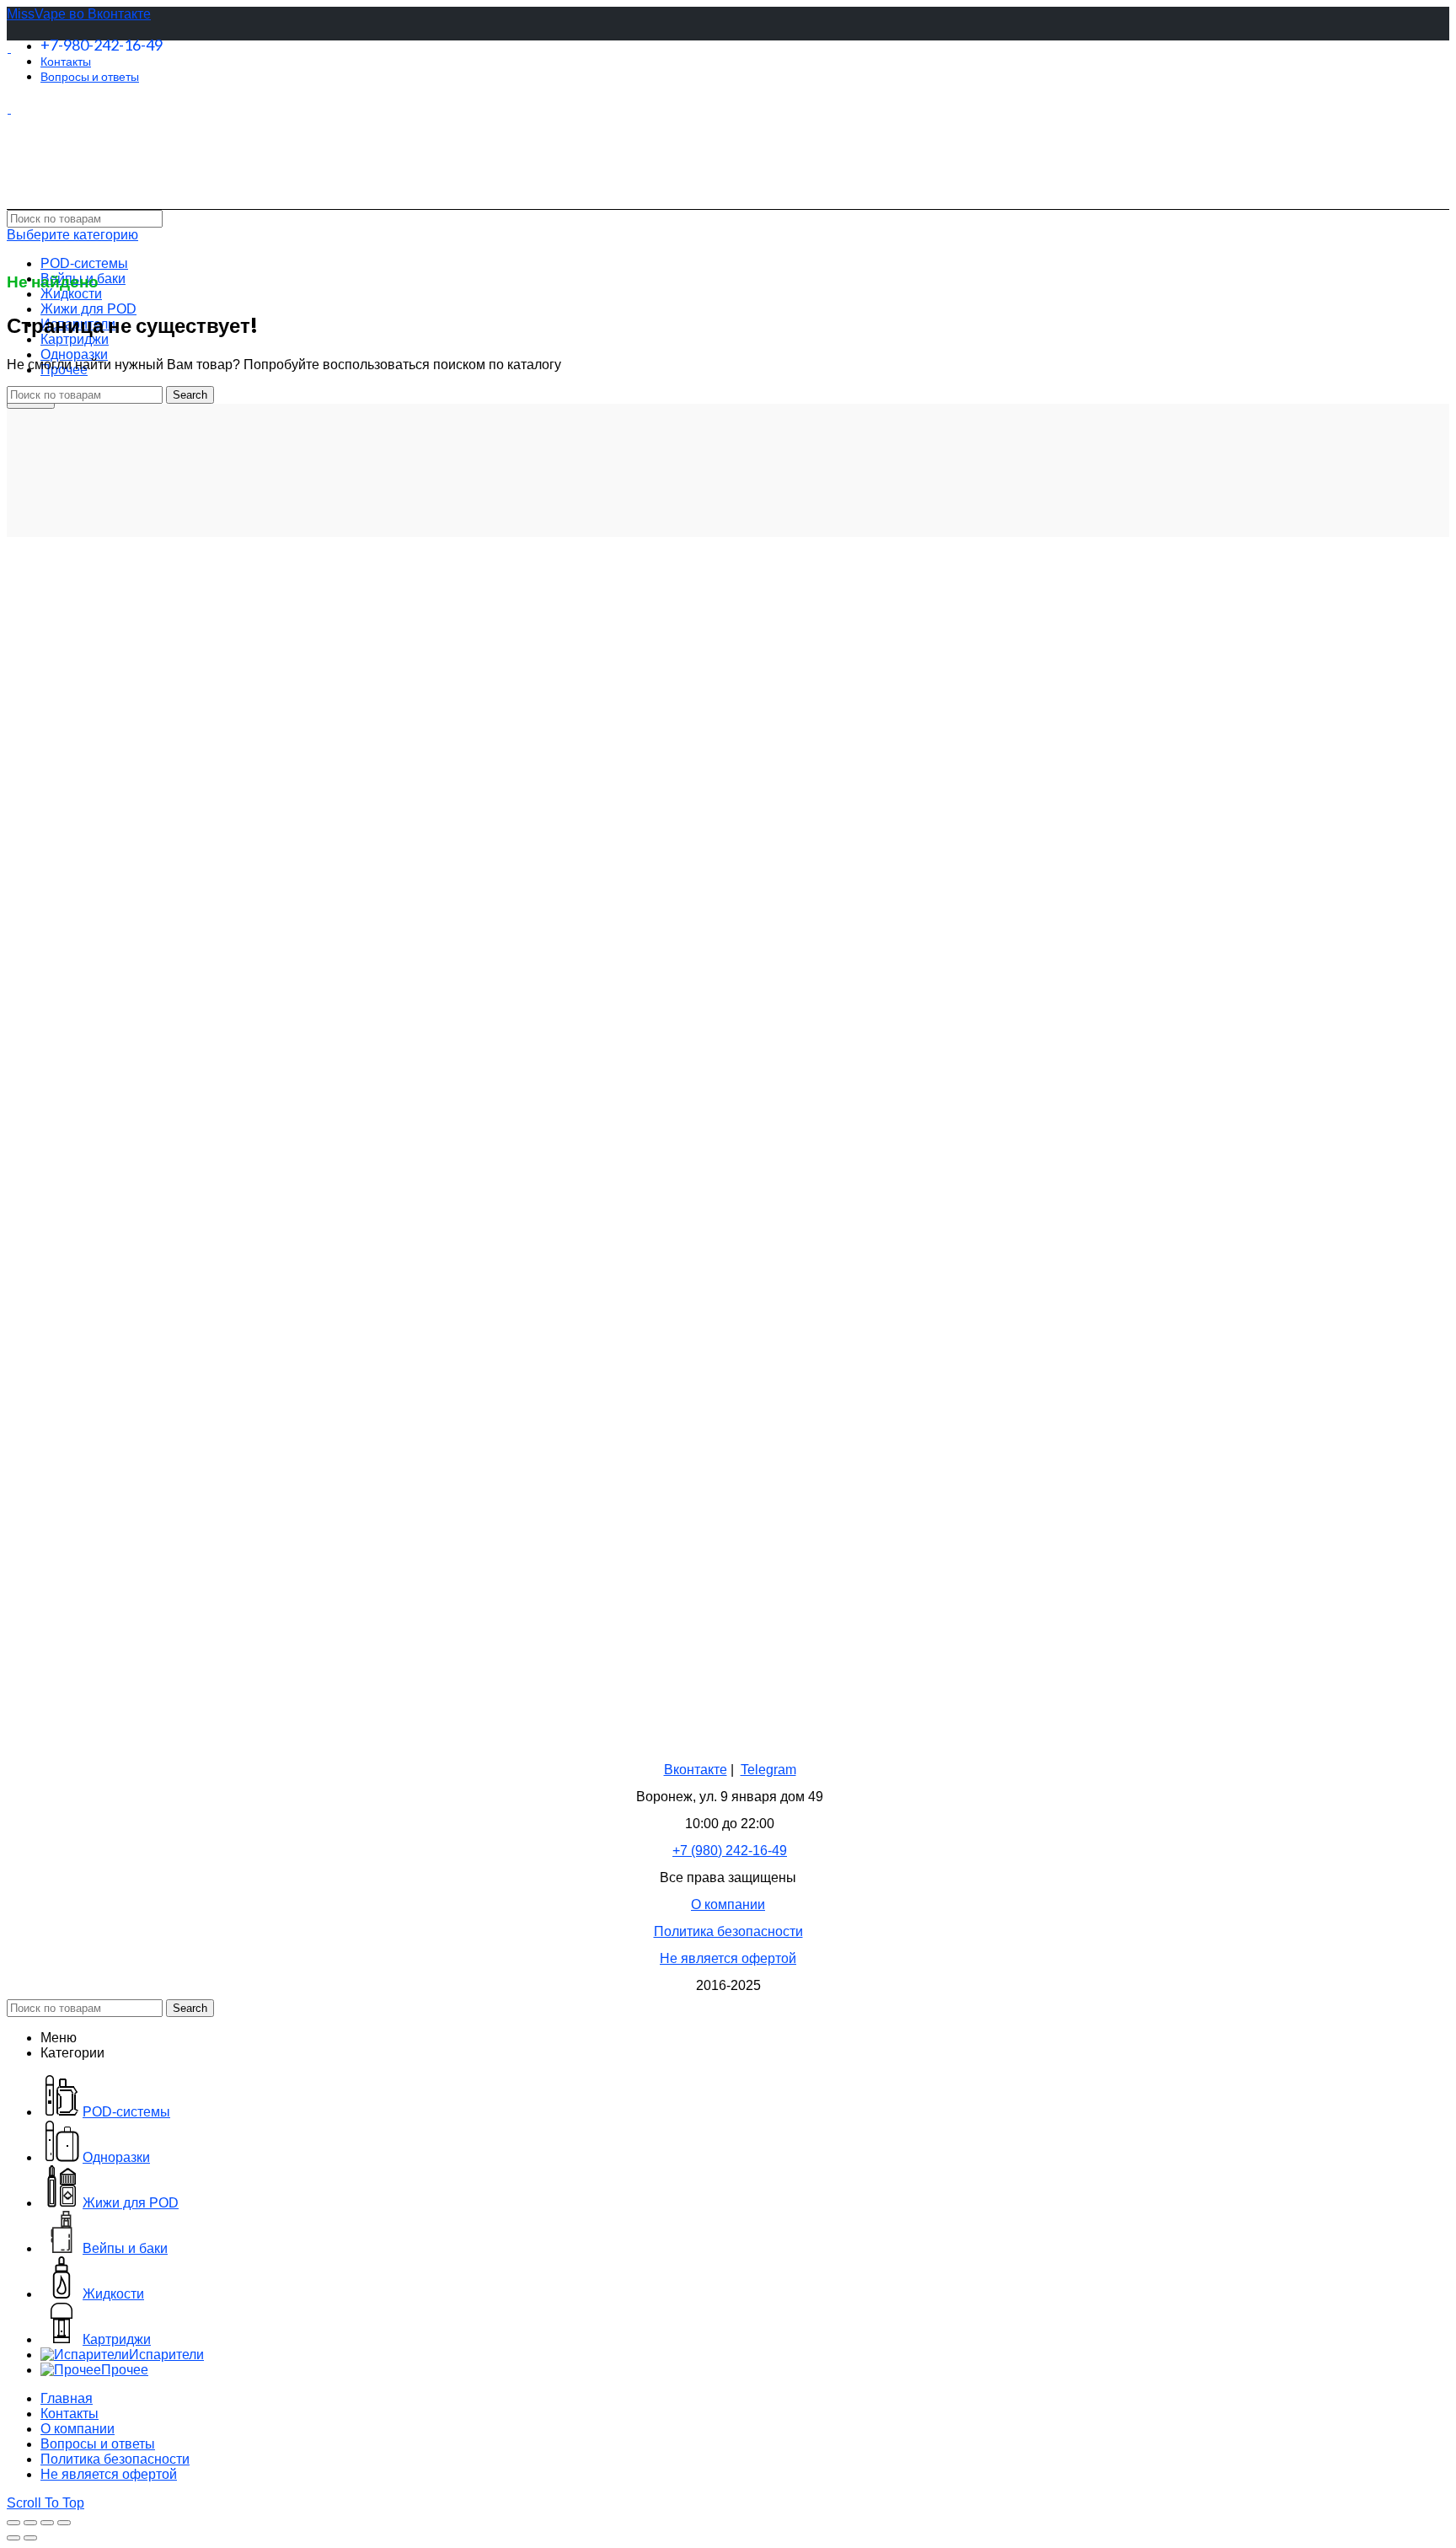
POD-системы (84, 263)
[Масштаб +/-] (64, 2523)
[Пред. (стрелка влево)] (13, 2538)
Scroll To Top (45, 2503)
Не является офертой (728, 1958)
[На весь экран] (47, 2523)
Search (190, 395)
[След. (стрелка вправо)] (30, 2538)
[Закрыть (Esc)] (13, 2523)
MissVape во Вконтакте (79, 14)
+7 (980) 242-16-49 (730, 1851)
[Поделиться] (30, 2523)
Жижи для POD (88, 309)
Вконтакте (696, 1770)
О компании (728, 1904)
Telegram (768, 1770)
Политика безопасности (728, 1931)
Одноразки (74, 354)
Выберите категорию (72, 235)
